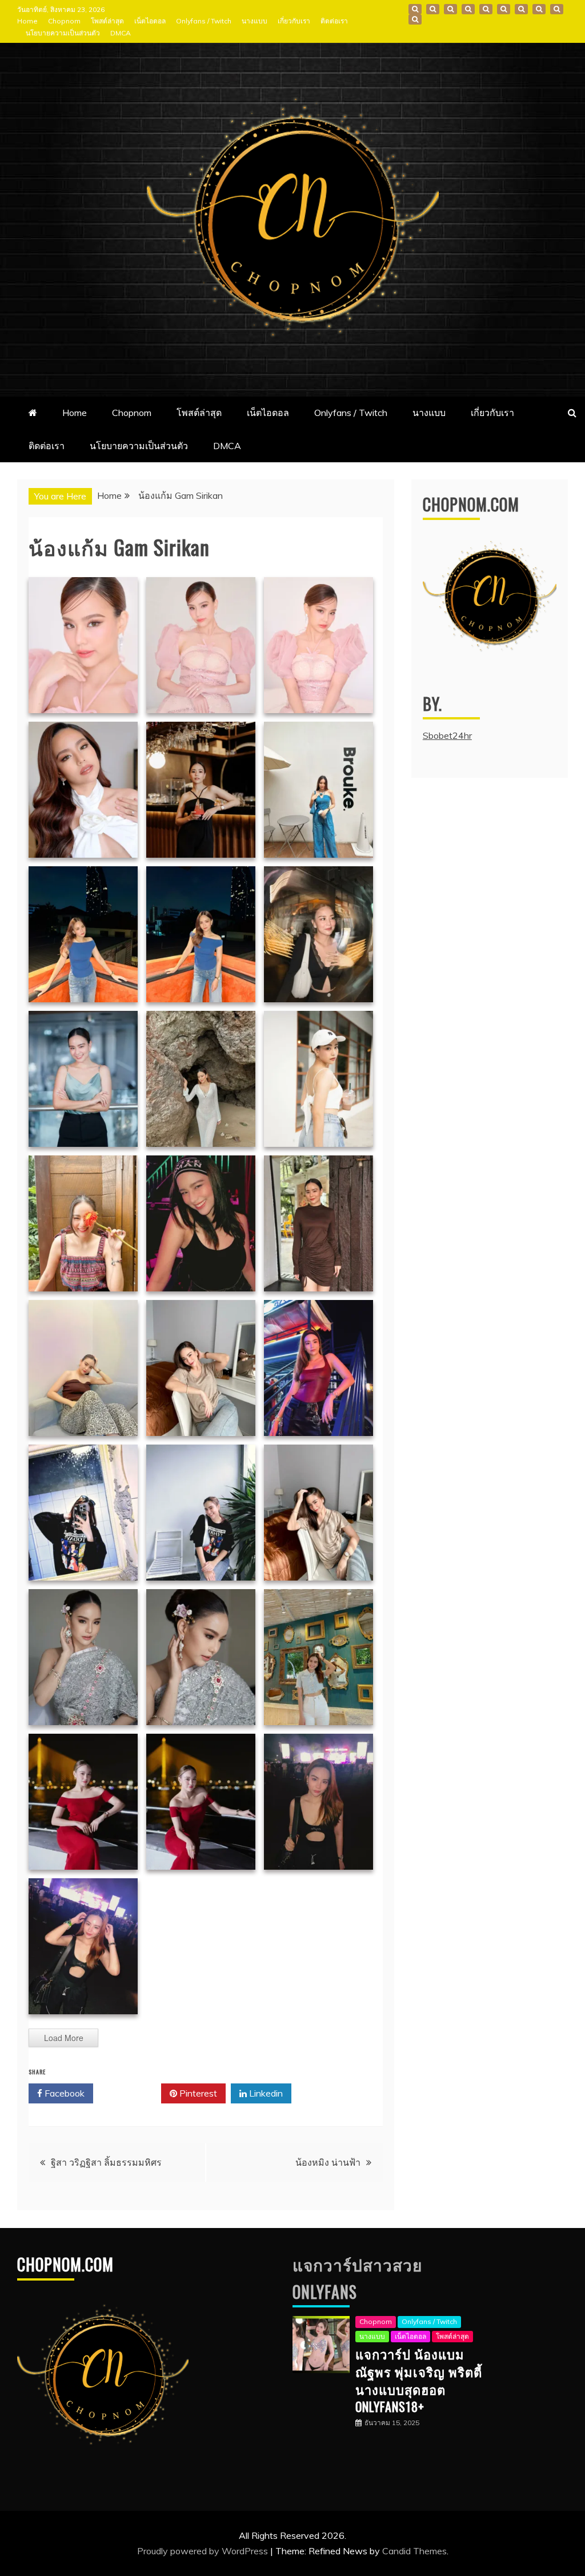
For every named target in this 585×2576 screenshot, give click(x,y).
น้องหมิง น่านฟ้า (328, 2162)
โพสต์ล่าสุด (107, 21)
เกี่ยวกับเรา (294, 21)
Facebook (63, 2093)
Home (27, 21)
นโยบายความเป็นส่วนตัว (63, 33)
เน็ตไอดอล (150, 21)
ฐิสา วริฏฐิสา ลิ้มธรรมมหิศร (106, 2162)
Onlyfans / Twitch (204, 21)
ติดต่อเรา (334, 21)
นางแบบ (255, 21)
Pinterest (197, 2093)
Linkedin (265, 2093)
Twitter (131, 2093)
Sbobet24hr (447, 735)
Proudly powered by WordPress (204, 2551)
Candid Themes (414, 2551)
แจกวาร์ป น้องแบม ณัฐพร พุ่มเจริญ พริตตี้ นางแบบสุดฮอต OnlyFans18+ (419, 2380)
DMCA (121, 33)
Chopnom (64, 21)
